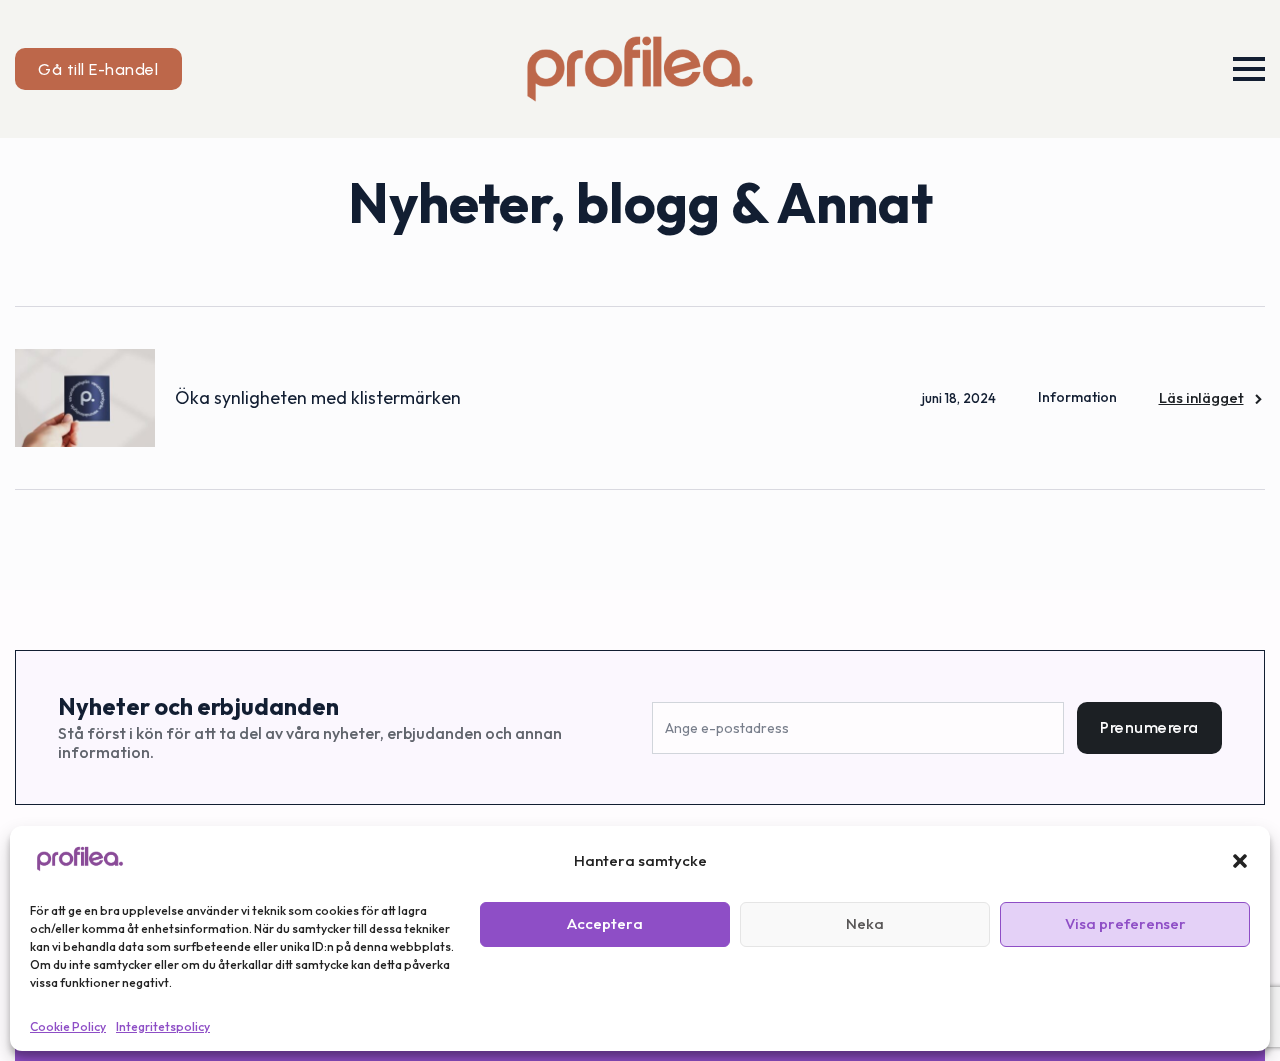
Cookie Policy (68, 1026)
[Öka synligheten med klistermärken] (85, 398)
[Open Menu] (1249, 69)
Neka (865, 923)
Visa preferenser (1125, 923)
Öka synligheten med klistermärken (318, 397)
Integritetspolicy (163, 1026)
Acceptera (605, 923)
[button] (1240, 861)
